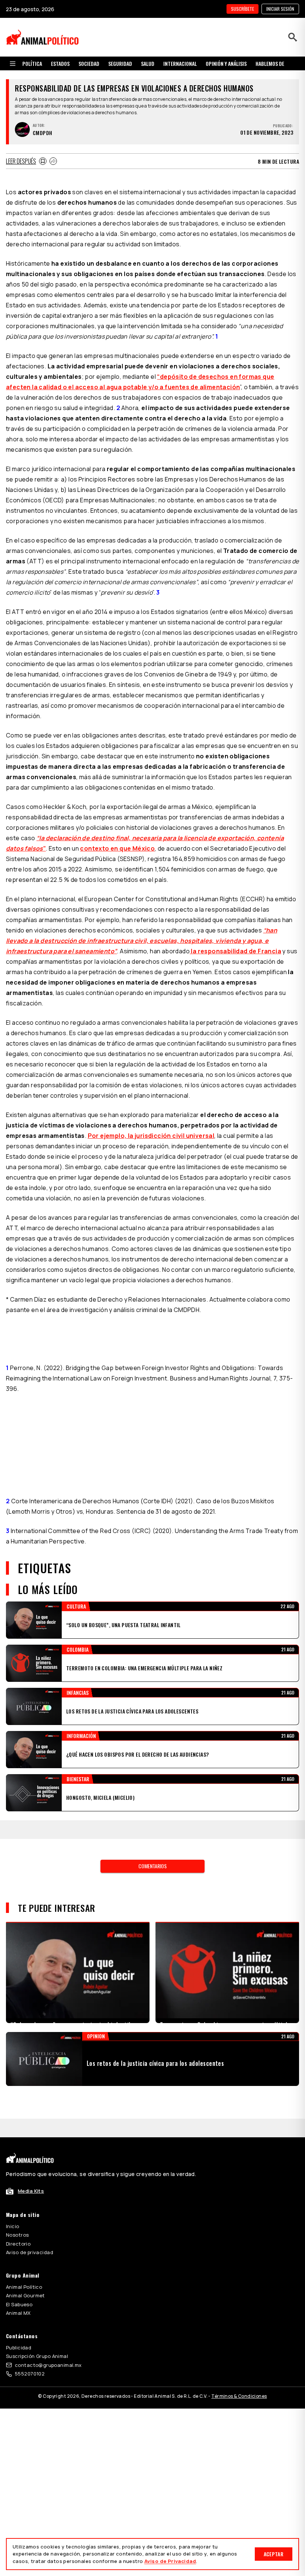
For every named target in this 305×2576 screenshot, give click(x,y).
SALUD (148, 63)
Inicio (13, 2226)
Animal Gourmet (25, 2295)
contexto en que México (117, 848)
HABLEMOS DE (270, 63)
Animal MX (18, 2313)
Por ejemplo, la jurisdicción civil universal (151, 1136)
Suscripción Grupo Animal (37, 2356)
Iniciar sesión (280, 9)
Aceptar (274, 2554)
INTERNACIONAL (180, 63)
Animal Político (24, 2287)
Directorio (18, 2244)
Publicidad (19, 2348)
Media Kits (31, 2191)
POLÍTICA (32, 63)
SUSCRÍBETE (243, 9)
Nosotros (17, 2235)
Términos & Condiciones (239, 2396)
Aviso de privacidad (30, 2252)
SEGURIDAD (120, 63)
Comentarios (152, 1866)
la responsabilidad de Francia (235, 951)
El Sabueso (19, 2304)
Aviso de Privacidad (170, 2561)
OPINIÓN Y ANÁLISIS (226, 63)
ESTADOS (60, 63)
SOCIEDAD (89, 63)
